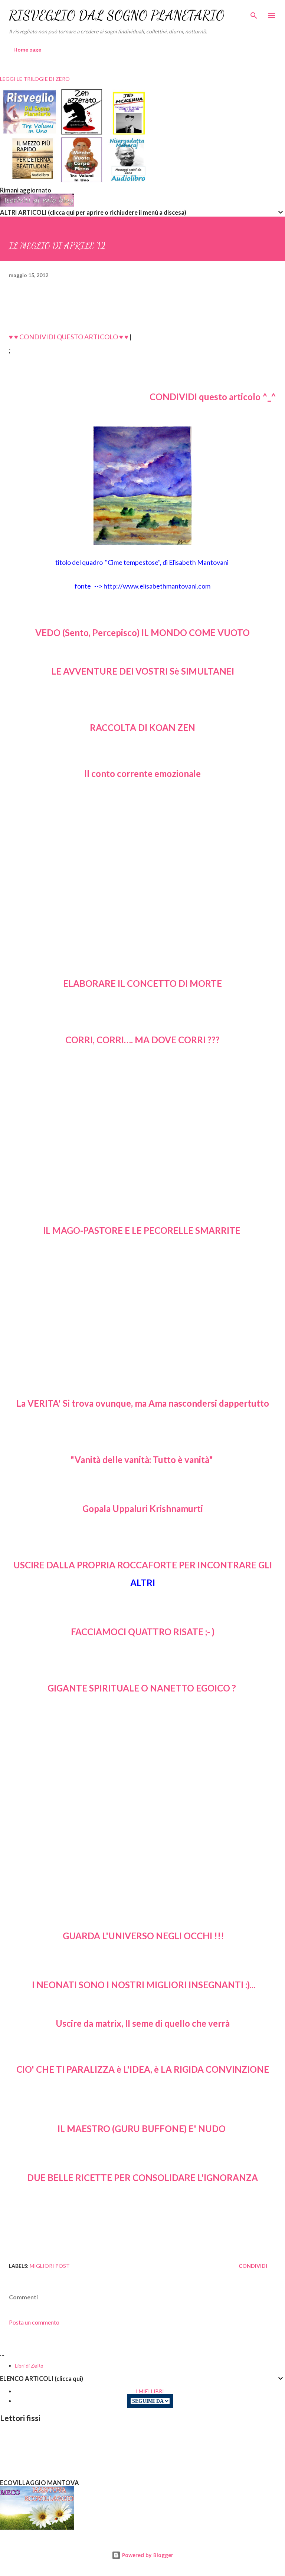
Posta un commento (34, 2322)
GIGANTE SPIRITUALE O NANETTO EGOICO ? (142, 1688)
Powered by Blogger (147, 2555)
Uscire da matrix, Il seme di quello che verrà (143, 2023)
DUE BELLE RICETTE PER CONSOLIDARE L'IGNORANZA (142, 2178)
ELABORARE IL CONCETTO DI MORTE (142, 983)
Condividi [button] (253, 2266)
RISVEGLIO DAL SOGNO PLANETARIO (117, 15)
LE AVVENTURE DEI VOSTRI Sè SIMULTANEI (143, 671)
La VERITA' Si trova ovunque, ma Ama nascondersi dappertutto (143, 1403)
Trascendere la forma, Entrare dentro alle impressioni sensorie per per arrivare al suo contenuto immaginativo (142, 1325)
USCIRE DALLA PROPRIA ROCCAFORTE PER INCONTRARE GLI (143, 1565)
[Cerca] (254, 13)
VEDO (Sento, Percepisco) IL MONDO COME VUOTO (142, 633)
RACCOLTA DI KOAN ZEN (142, 727)
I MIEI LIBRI (150, 2391)
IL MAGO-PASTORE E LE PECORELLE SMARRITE (143, 1230)
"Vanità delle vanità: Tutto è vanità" (142, 1460)
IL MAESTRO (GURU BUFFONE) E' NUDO (142, 2129)
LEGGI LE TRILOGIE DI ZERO (35, 79)
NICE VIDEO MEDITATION (143, 2236)
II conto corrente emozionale (142, 773)
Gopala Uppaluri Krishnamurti (143, 1508)
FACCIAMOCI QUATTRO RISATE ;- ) (143, 1632)
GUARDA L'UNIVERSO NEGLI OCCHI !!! (143, 1936)
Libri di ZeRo (29, 2366)
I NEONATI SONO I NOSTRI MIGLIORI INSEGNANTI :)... (144, 1985)
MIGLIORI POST (50, 2266)
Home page (27, 50)
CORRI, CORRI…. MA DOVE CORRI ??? (142, 1040)
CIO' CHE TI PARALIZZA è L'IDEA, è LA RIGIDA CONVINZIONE (143, 2069)
